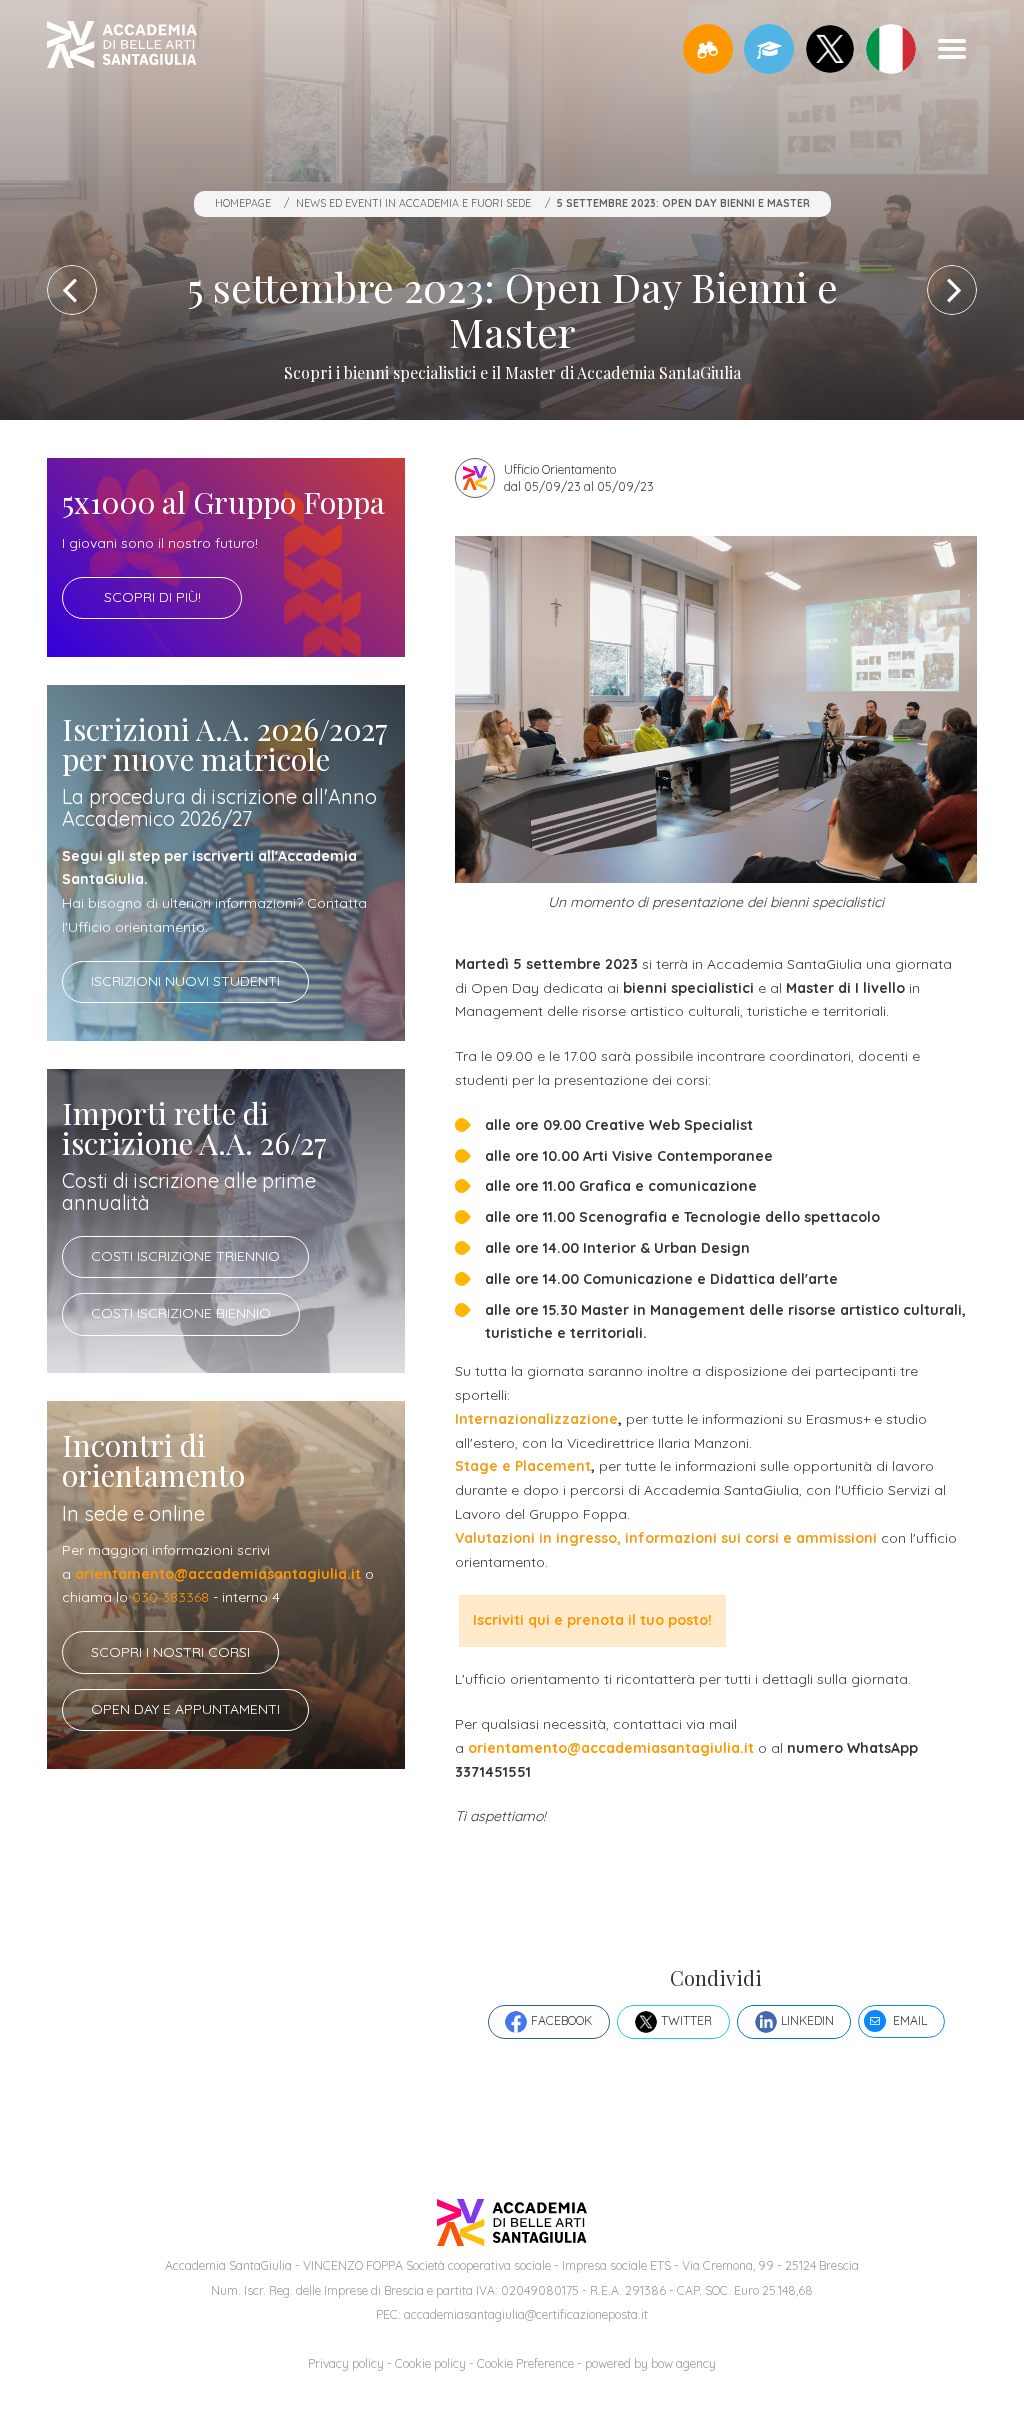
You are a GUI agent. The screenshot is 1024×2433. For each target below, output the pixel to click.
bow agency (683, 2363)
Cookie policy (430, 2363)
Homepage (243, 203)
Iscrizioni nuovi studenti (185, 981)
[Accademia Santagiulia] (122, 48)
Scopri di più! (152, 597)
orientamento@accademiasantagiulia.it (218, 1574)
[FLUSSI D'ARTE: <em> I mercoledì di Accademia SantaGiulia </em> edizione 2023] (952, 290)
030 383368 (170, 1597)
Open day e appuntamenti (185, 1709)
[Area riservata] (769, 49)
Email (910, 2020)
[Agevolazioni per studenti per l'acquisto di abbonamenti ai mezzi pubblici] (72, 290)
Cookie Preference (525, 2363)
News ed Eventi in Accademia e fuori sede (413, 203)
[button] (708, 49)
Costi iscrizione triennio (185, 1256)
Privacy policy (346, 2363)
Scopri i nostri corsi (170, 1652)
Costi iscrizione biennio (181, 1313)
